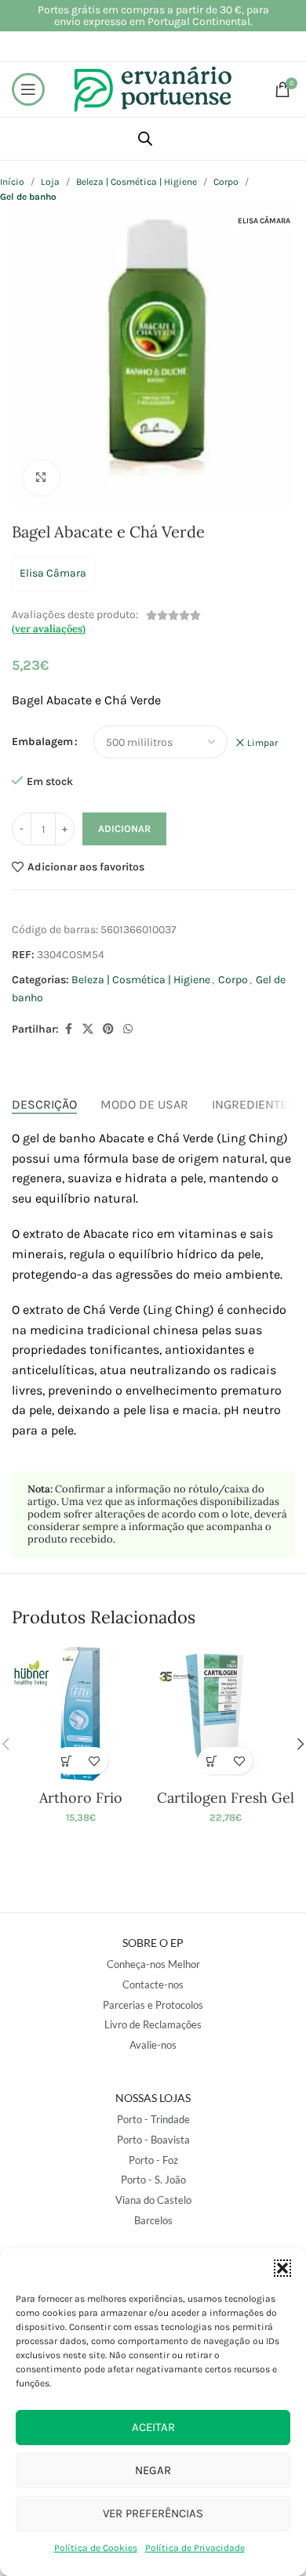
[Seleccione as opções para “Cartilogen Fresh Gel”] (211, 1761)
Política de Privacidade (195, 2548)
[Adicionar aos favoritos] (95, 1761)
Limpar (262, 743)
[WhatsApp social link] (128, 1029)
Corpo (226, 182)
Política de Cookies (96, 2548)
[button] (282, 2268)
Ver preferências (153, 2513)
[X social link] (88, 1029)
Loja (50, 182)
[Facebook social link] (68, 1029)
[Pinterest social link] (108, 1029)
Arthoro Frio (81, 1798)
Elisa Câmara (53, 573)
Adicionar (124, 829)
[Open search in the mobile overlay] (145, 139)
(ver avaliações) (49, 629)
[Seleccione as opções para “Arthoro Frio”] (67, 1761)
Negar (153, 2470)
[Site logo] (153, 88)
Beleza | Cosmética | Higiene (137, 182)
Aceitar (153, 2427)
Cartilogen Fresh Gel (226, 1798)
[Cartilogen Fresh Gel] (226, 1714)
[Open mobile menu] (28, 89)
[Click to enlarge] (41, 478)
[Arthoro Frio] (80, 1714)
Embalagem (42, 742)
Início (12, 182)
